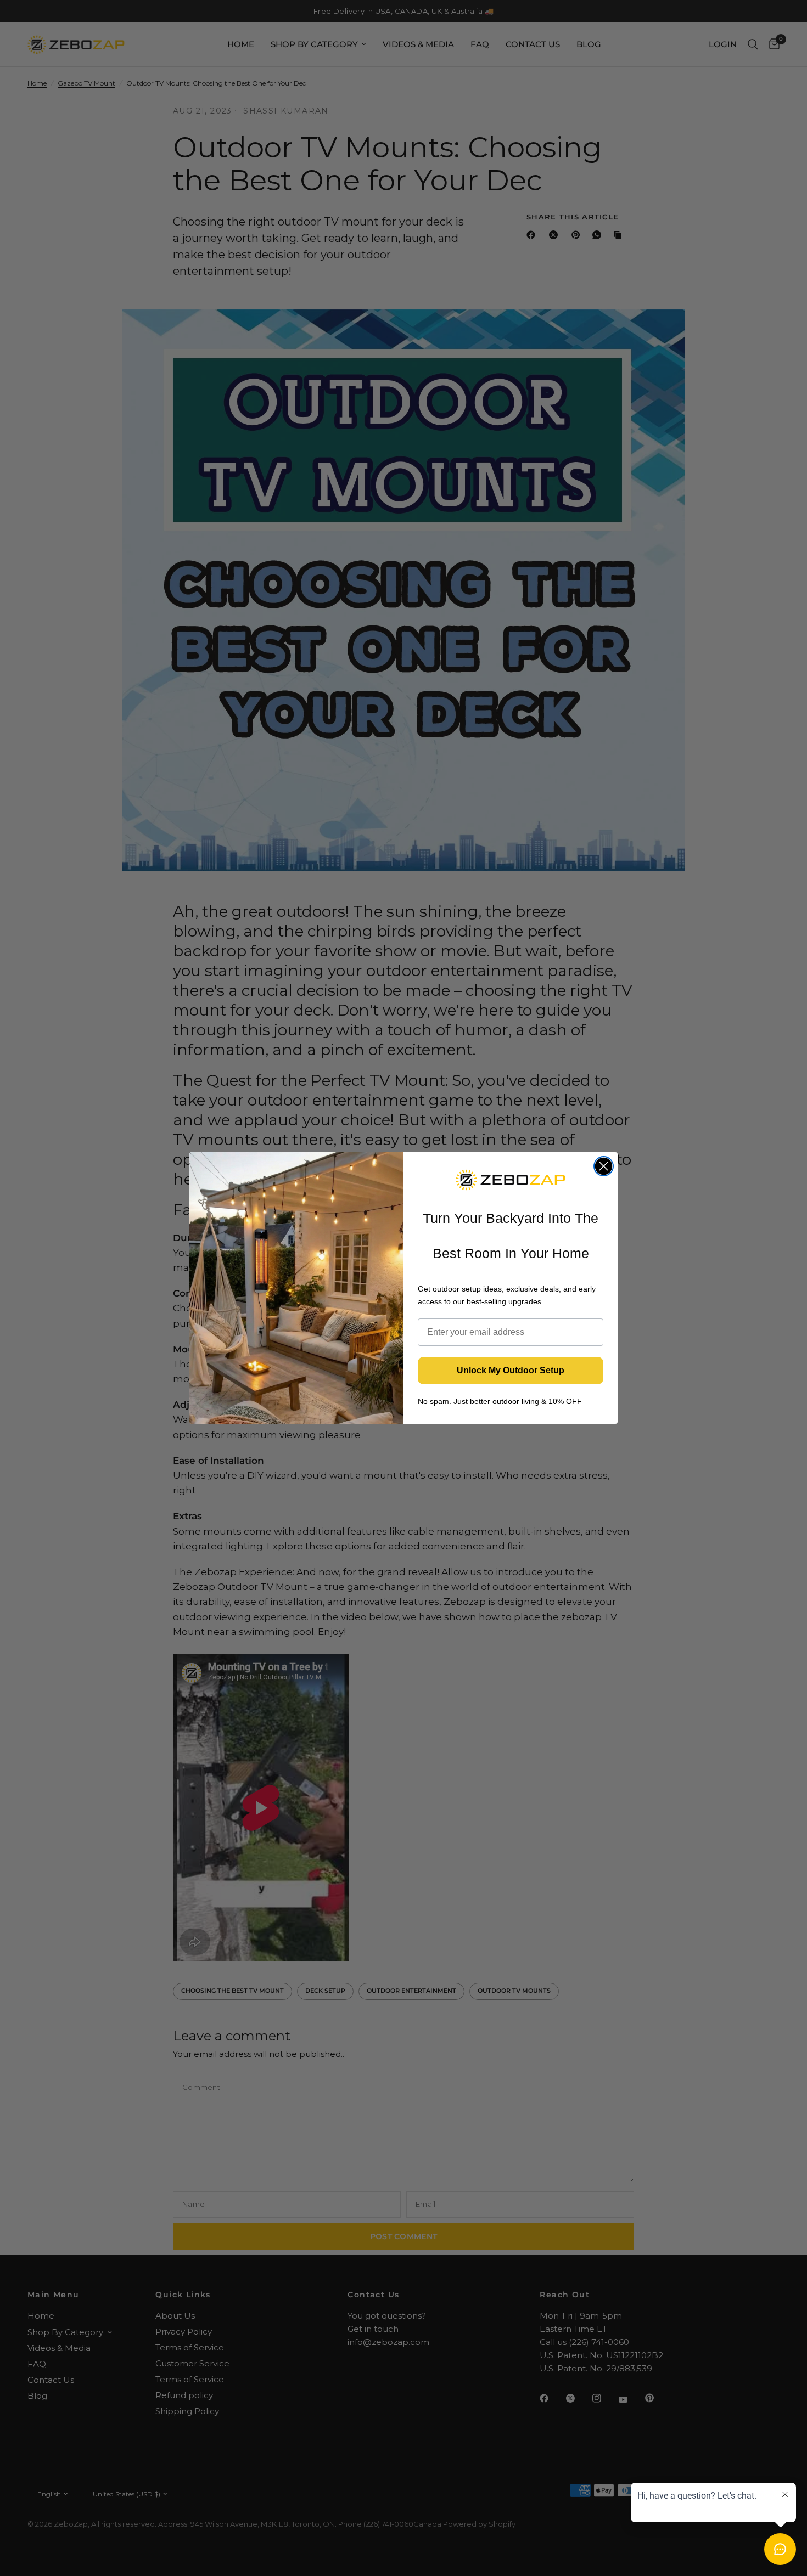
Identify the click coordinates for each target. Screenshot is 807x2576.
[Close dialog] (604, 1166)
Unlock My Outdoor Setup (511, 1370)
